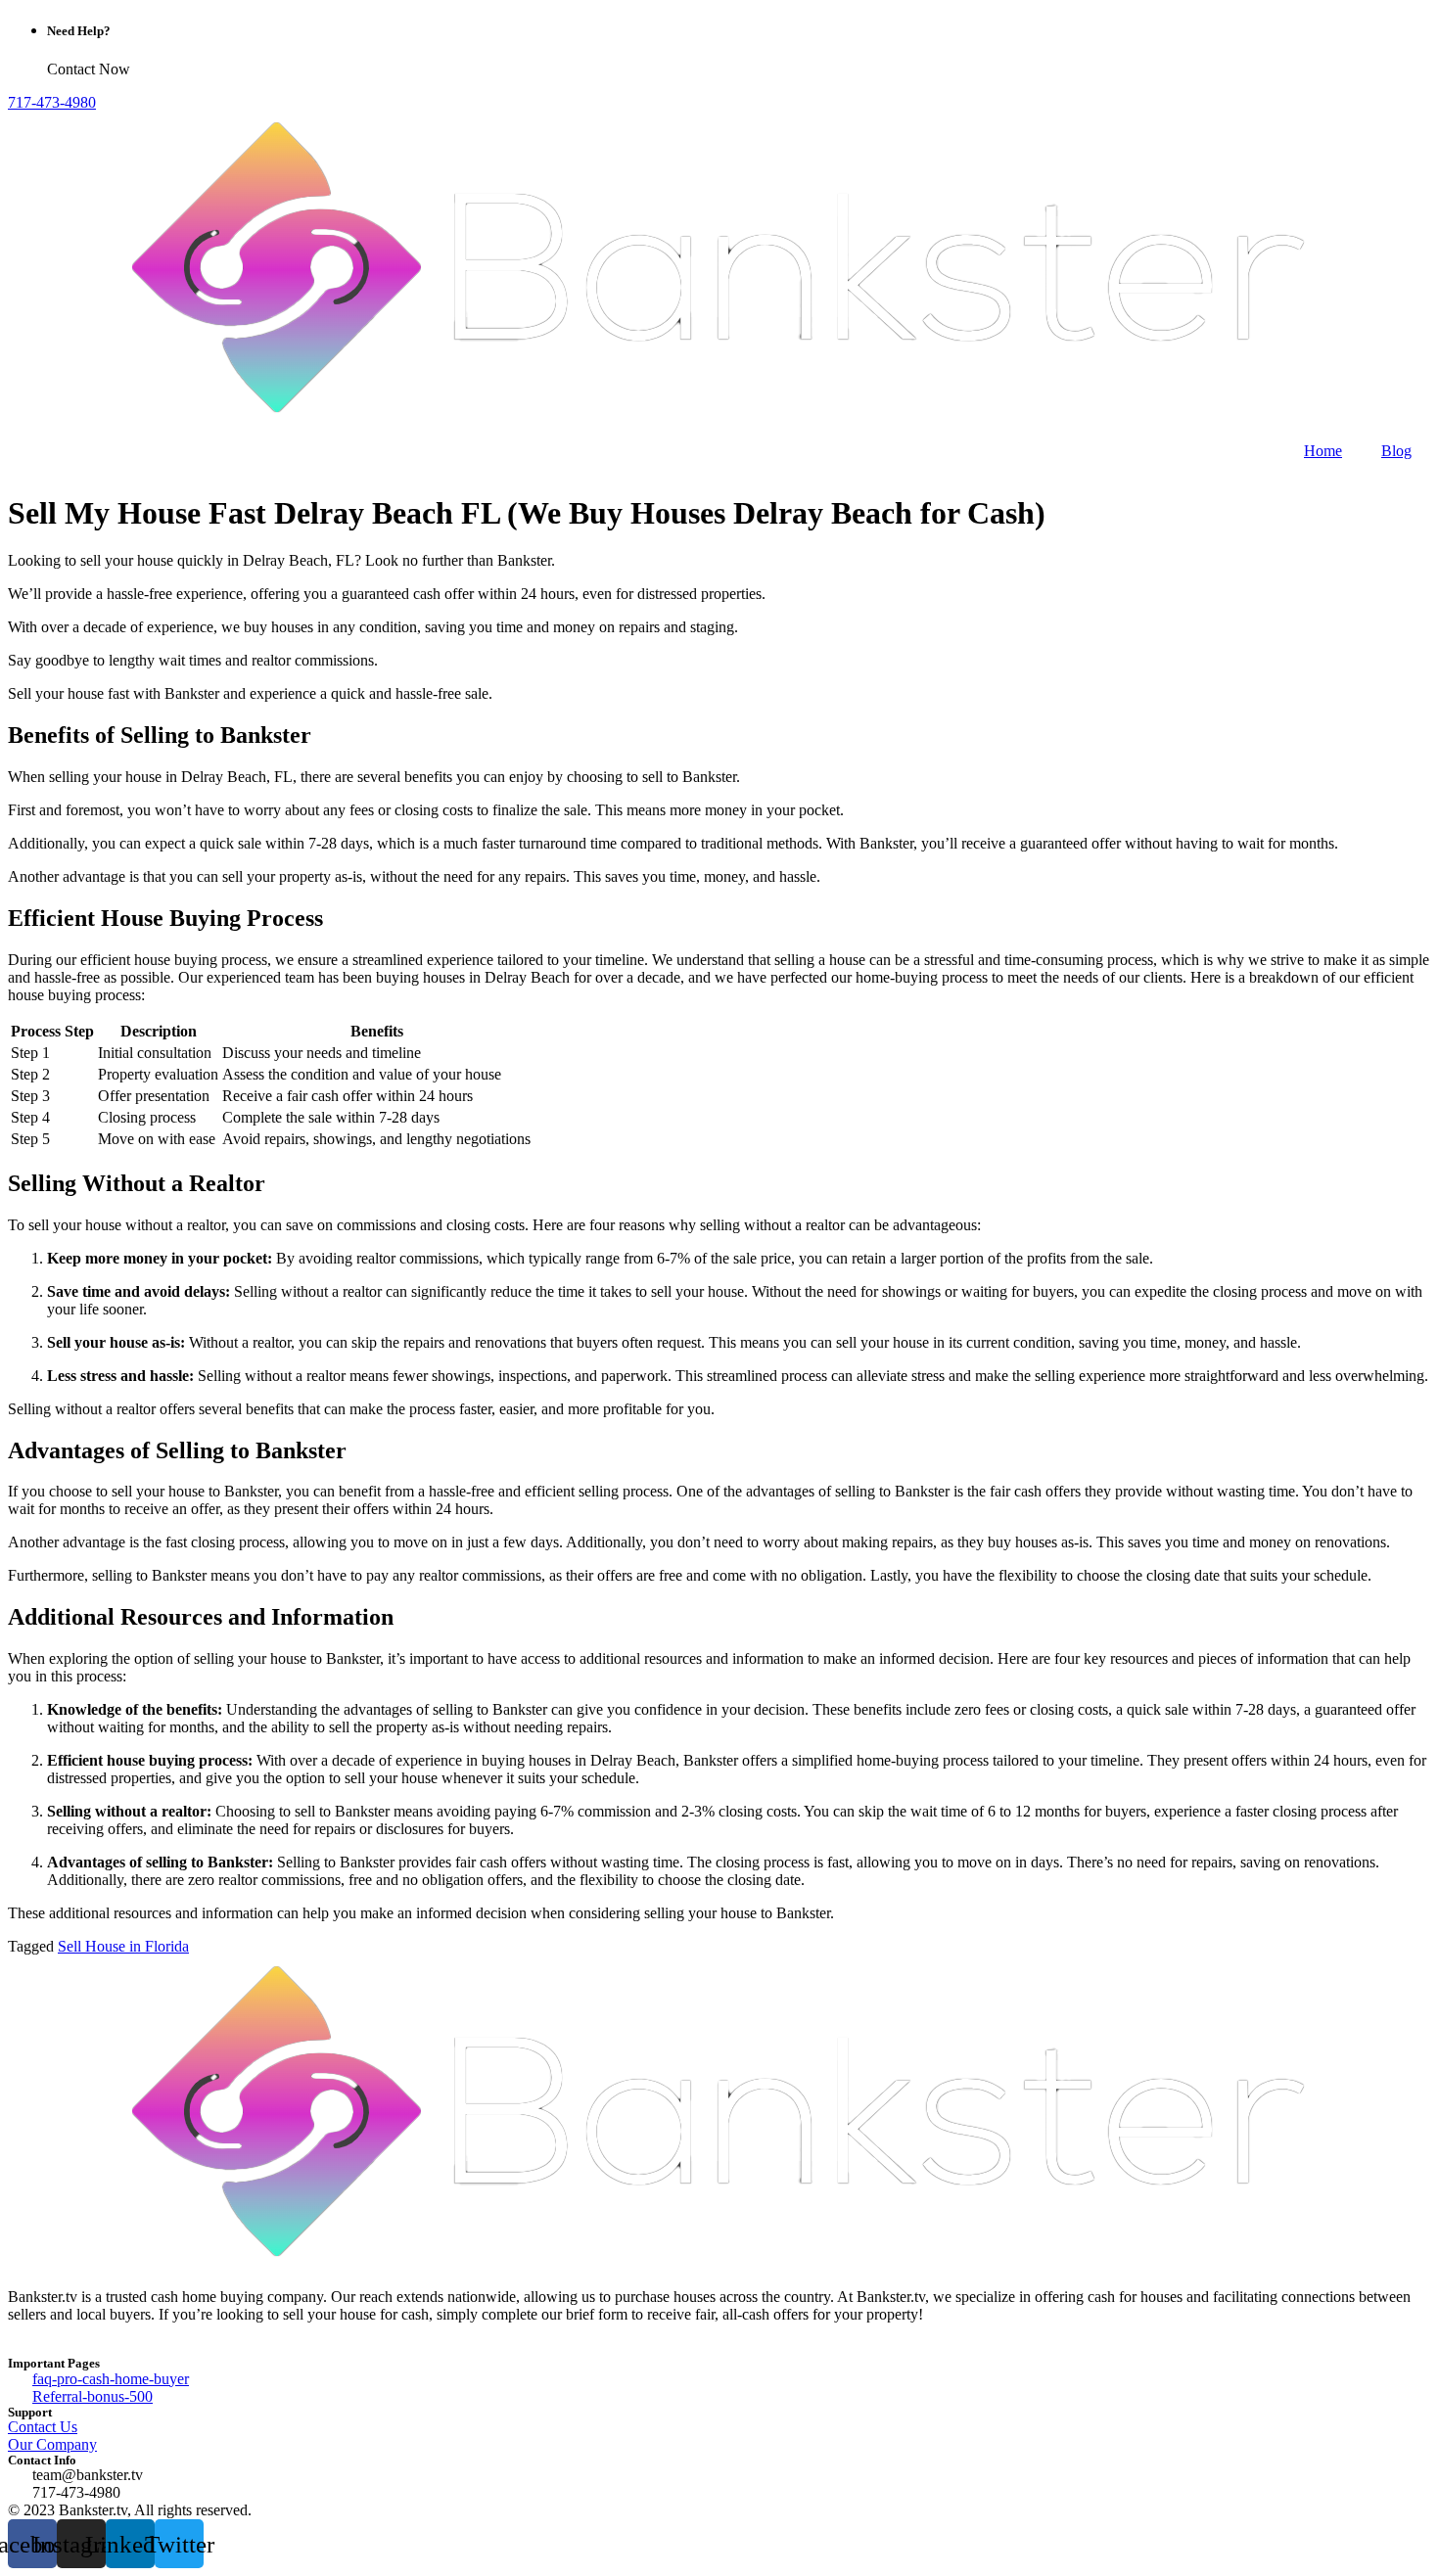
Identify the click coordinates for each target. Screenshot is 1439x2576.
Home (1323, 451)
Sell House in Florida (123, 1946)
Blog (1396, 451)
